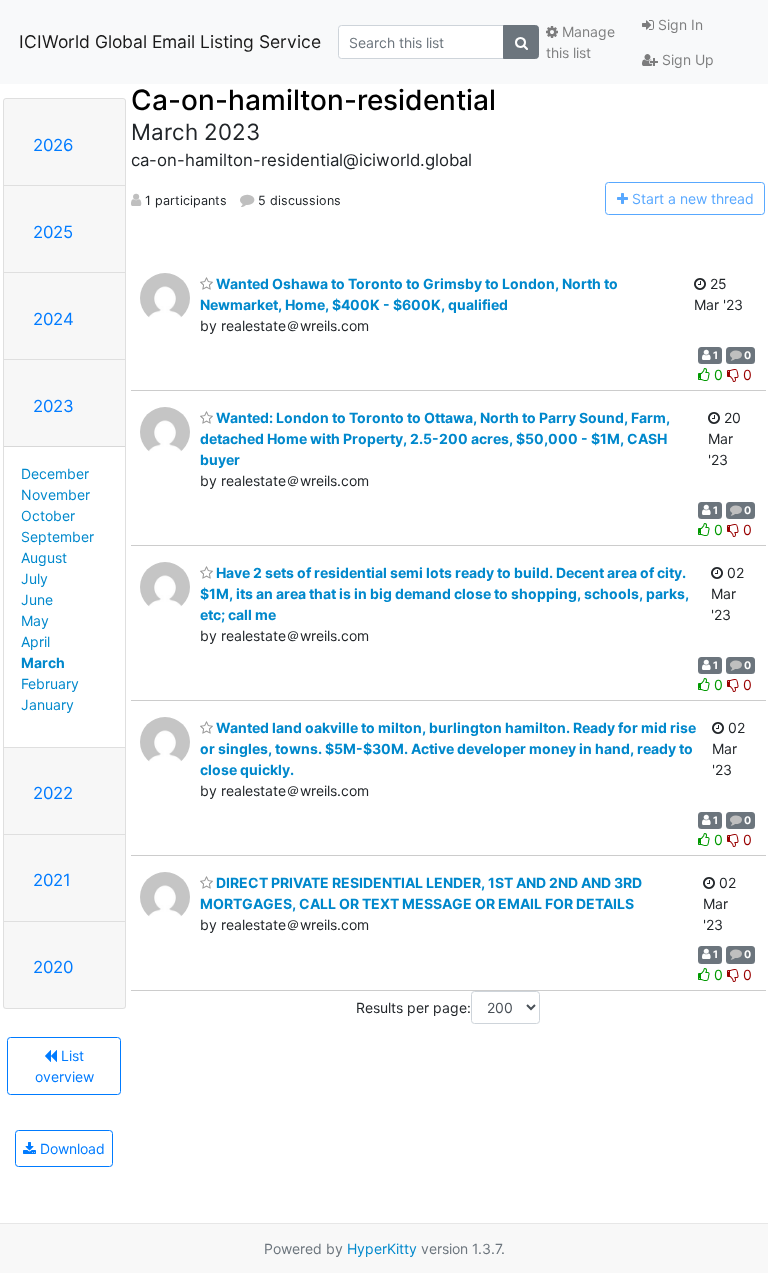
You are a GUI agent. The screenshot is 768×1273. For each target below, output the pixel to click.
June (37, 599)
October (48, 515)
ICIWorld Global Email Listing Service (170, 41)
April (35, 641)
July (34, 578)
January (47, 704)
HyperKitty (382, 1248)
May (35, 620)
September (57, 536)
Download (70, 1148)
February (50, 683)
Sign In (678, 24)
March (43, 662)
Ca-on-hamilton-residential (313, 100)
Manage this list (580, 42)
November (55, 494)
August (44, 557)
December (55, 473)
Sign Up (686, 59)
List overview (64, 1066)
